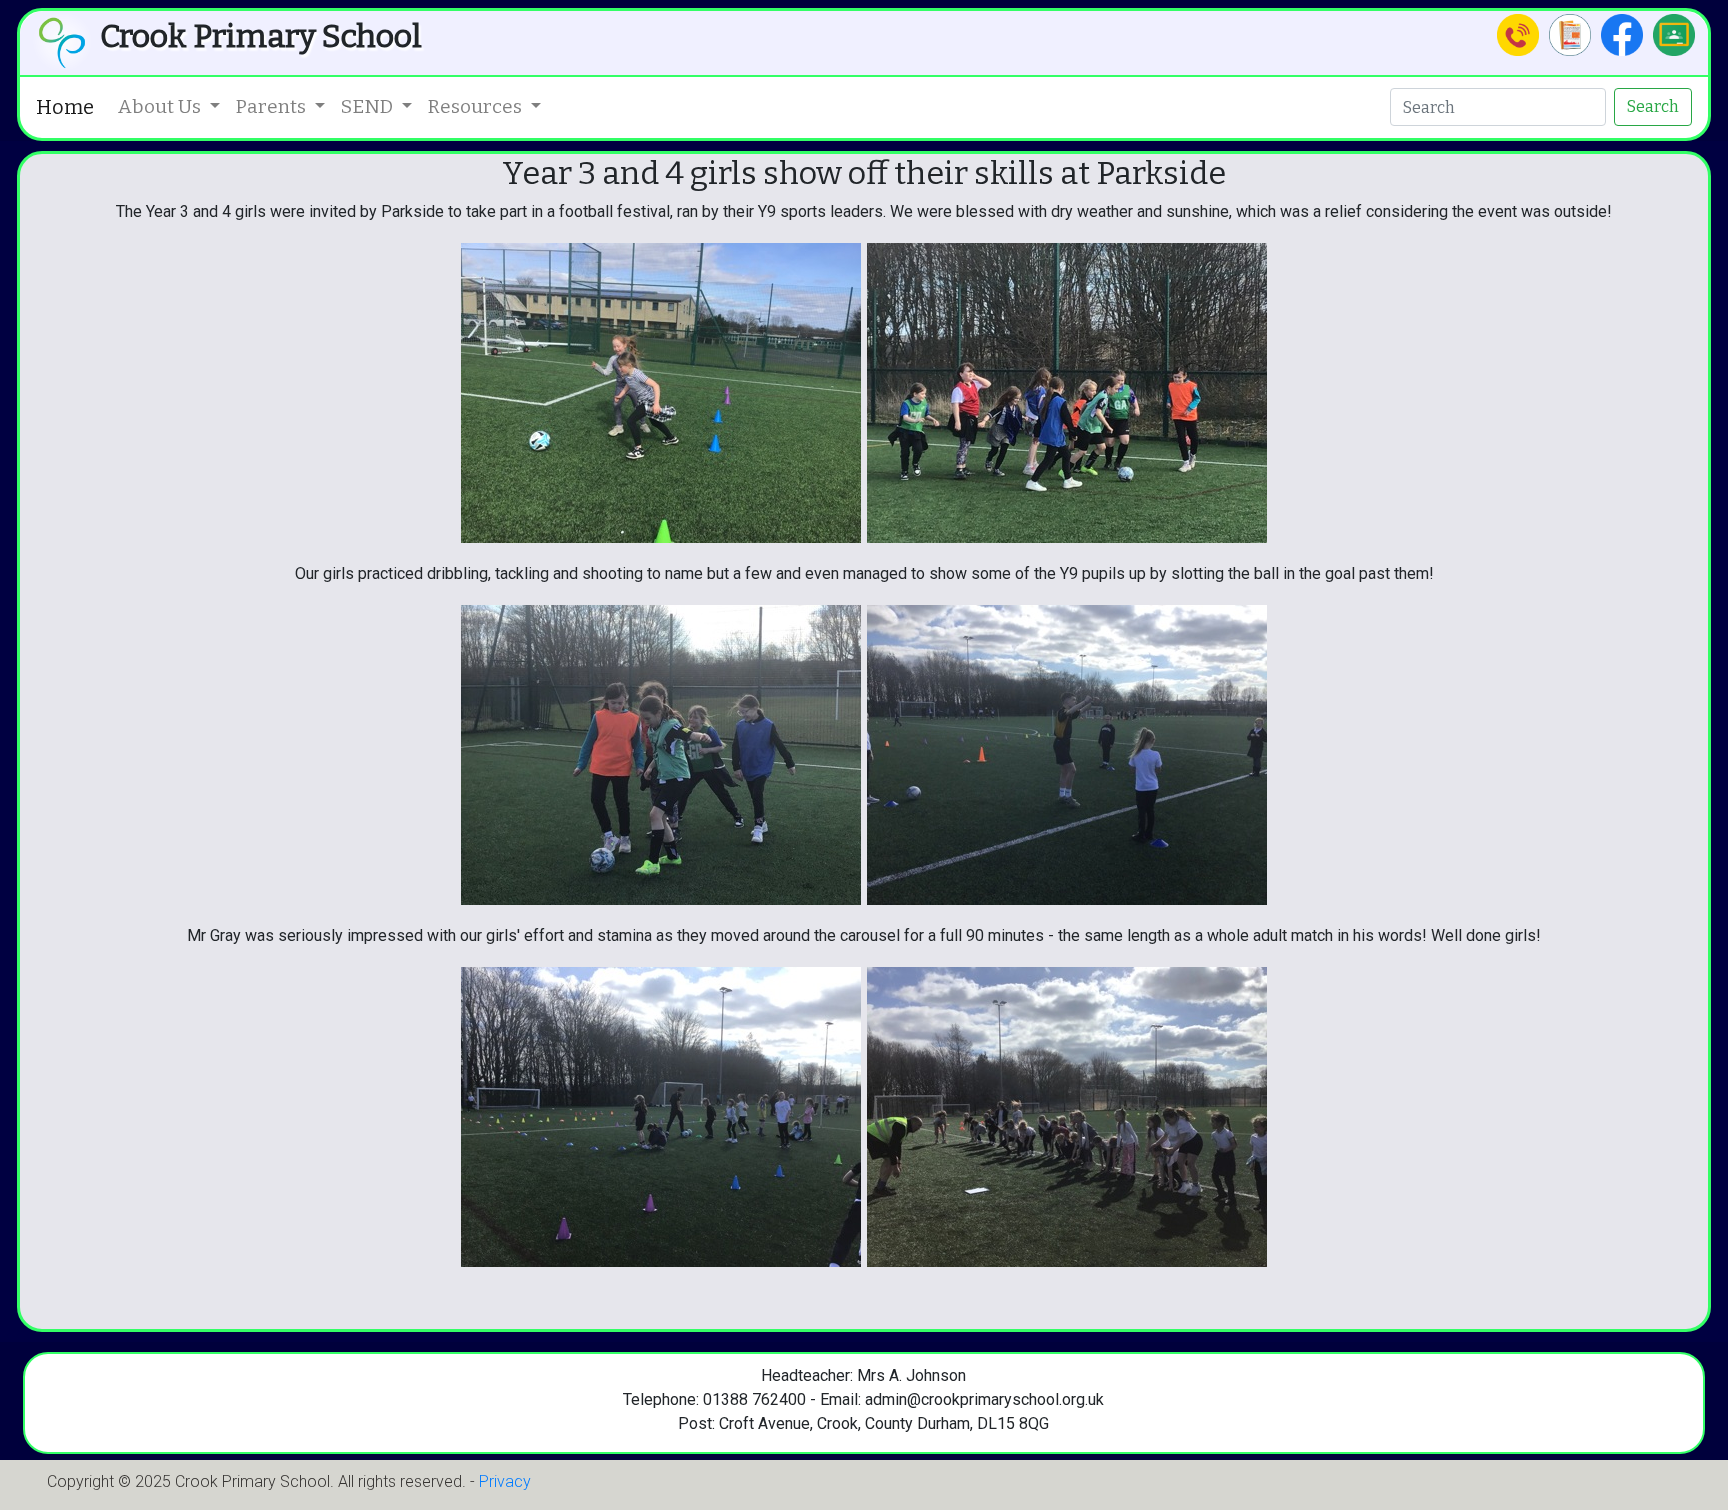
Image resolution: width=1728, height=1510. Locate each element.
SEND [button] (369, 106)
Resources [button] (477, 106)
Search (1653, 106)
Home (65, 107)
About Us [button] (161, 106)
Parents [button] (273, 106)
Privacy (505, 1481)
